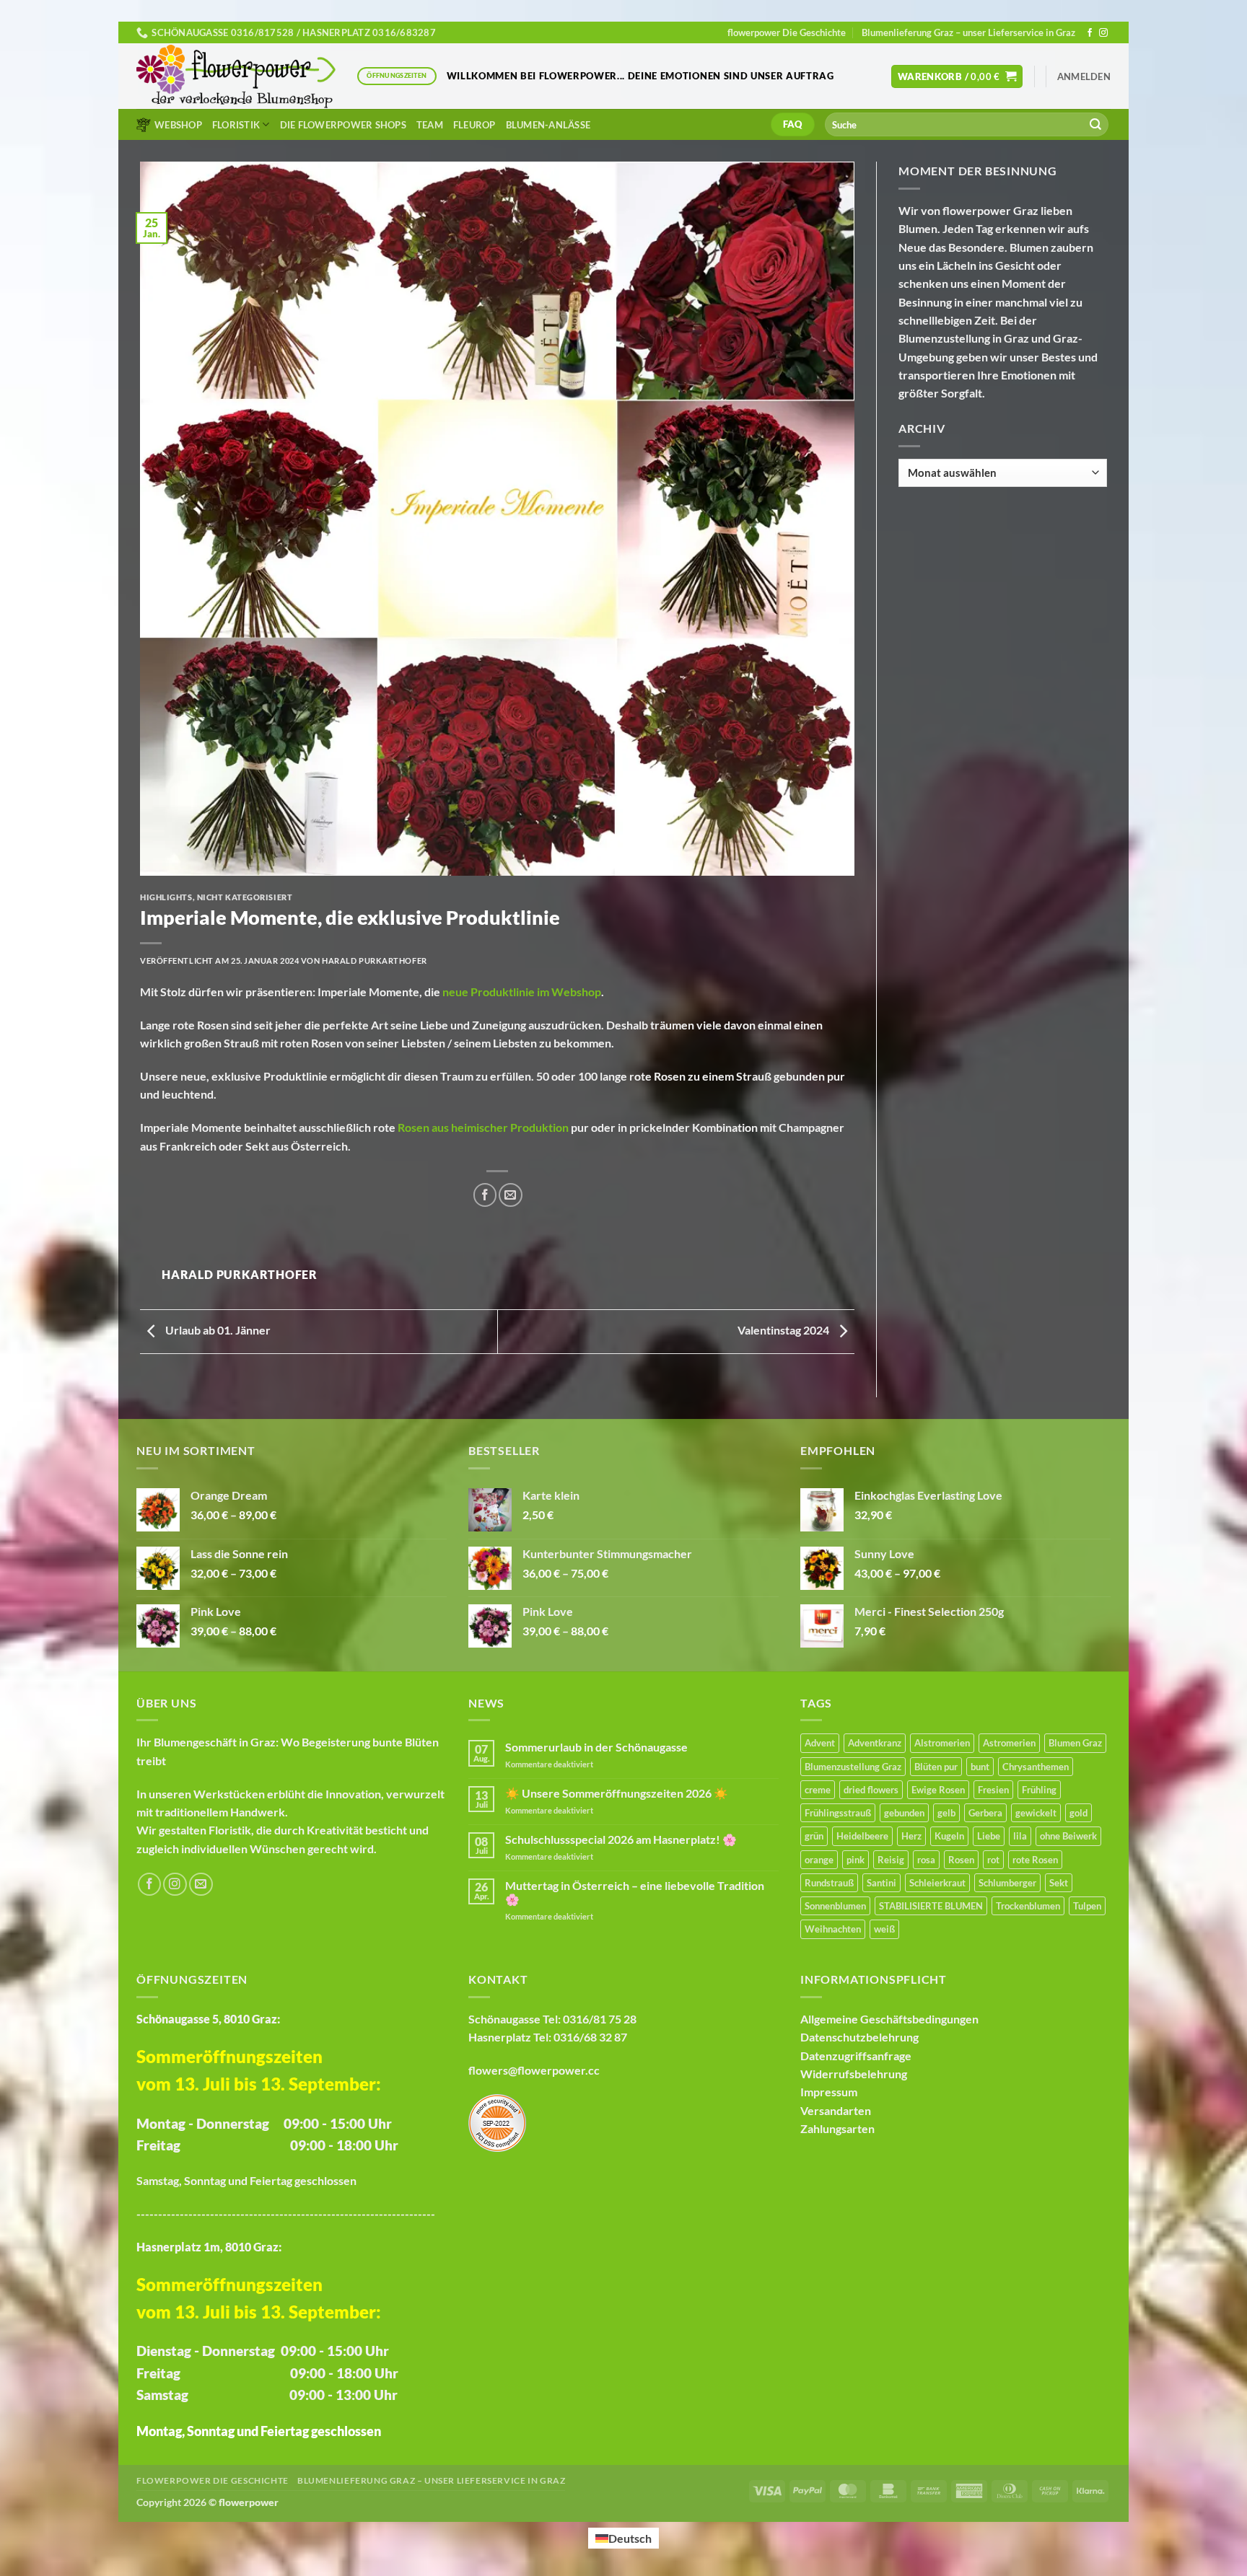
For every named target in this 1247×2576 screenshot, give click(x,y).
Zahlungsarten (837, 2128)
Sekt (1059, 1883)
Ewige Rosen (938, 1790)
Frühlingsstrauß (838, 1813)
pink (856, 1860)
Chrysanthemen (1036, 1767)
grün (814, 1836)
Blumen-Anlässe (548, 125)
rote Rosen (1035, 1860)
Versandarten (836, 2110)
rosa (926, 1860)
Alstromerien (942, 1743)
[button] (957, 76)
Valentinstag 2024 (784, 1330)
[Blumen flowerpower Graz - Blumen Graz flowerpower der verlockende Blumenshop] (236, 76)
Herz (911, 1836)
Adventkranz (875, 1743)
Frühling (1039, 1790)
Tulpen (1087, 1906)
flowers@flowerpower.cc (534, 2070)
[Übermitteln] (1095, 124)
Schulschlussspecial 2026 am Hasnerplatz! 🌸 (621, 1839)
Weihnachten (833, 1929)
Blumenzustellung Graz (853, 1767)
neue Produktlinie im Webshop (522, 992)
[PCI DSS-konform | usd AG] (497, 2121)
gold (1078, 1813)
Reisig (891, 1860)
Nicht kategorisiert (245, 897)
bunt (980, 1767)
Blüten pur (936, 1767)
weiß (884, 1929)
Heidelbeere (862, 1836)
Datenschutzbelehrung (859, 2037)
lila (1020, 1836)
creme (818, 1790)
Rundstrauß (829, 1883)
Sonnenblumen (835, 1906)
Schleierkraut (937, 1883)
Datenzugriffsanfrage (856, 2056)
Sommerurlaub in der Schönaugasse (596, 1747)
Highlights (166, 897)
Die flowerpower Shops (343, 125)
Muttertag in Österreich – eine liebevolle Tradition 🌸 (635, 1892)
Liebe (989, 1836)
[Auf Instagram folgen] (1103, 33)
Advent (820, 1743)
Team (430, 125)
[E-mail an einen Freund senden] (511, 1195)
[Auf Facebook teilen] (485, 1195)
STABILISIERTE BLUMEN (931, 1906)
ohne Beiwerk (1068, 1836)
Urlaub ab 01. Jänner (217, 1330)
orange (819, 1860)
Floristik (236, 125)
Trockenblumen (1028, 1906)
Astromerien (1009, 1743)
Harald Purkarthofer (375, 960)
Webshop (178, 125)
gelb (946, 1813)
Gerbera (985, 1813)
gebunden (904, 1813)
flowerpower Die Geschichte (787, 32)
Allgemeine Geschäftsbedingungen (889, 2019)
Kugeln (949, 1836)
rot (993, 1860)
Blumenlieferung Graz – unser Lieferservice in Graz (968, 32)
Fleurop (474, 125)
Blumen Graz (1075, 1743)
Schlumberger (1007, 1883)
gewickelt (1036, 1813)
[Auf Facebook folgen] (1090, 33)
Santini (881, 1883)
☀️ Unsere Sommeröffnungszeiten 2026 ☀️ (617, 1793)
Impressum (829, 2092)
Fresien (993, 1790)
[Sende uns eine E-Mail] (201, 1885)
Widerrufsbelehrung (854, 2074)
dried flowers (871, 1790)
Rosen (961, 1860)
